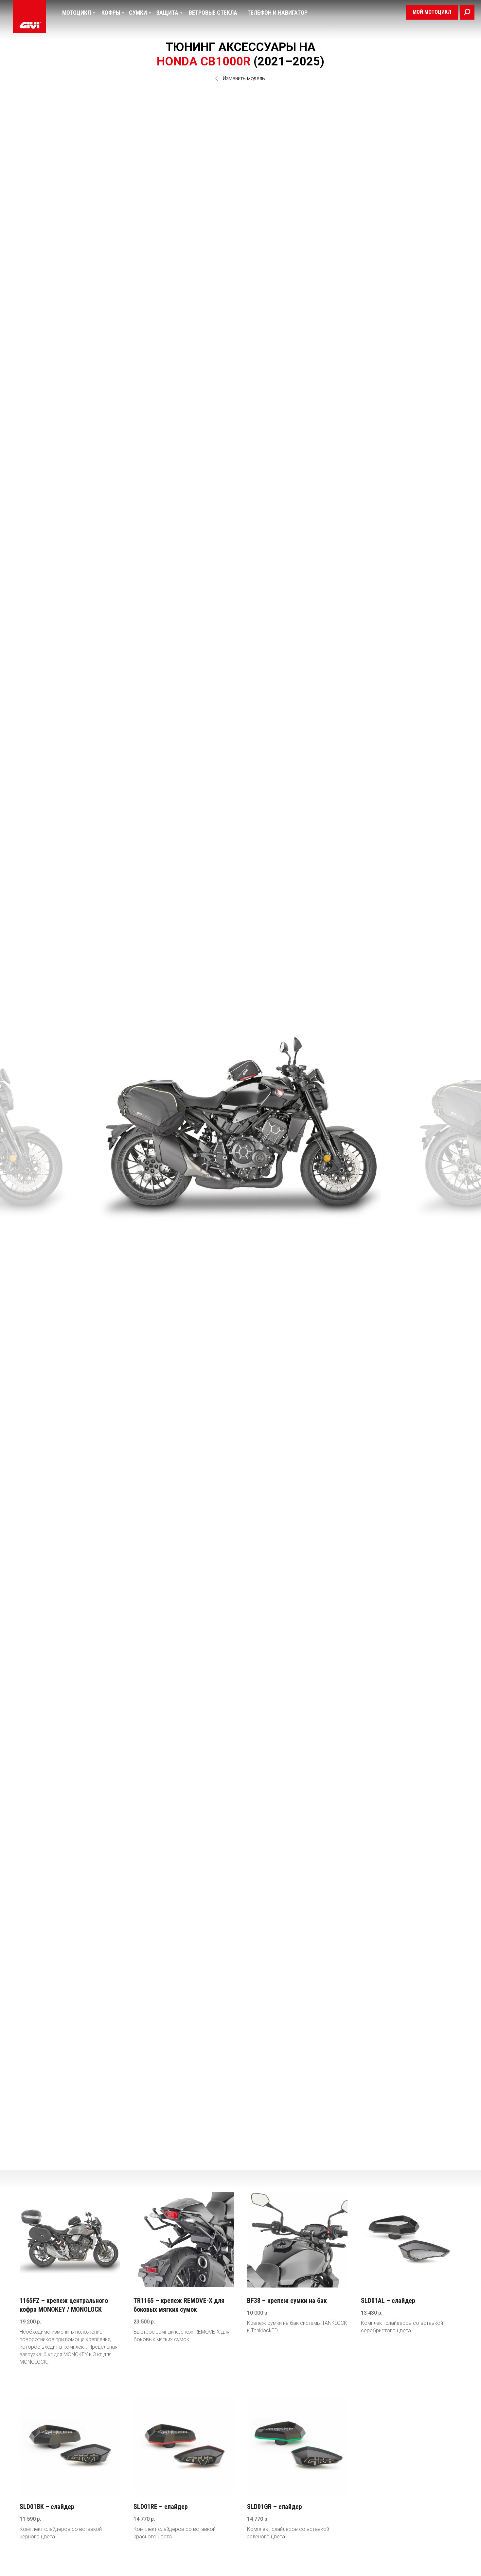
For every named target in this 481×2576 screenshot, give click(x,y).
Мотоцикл (77, 13)
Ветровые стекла (213, 13)
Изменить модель (244, 78)
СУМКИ (138, 13)
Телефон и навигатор (277, 13)
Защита (167, 13)
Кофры (111, 13)
